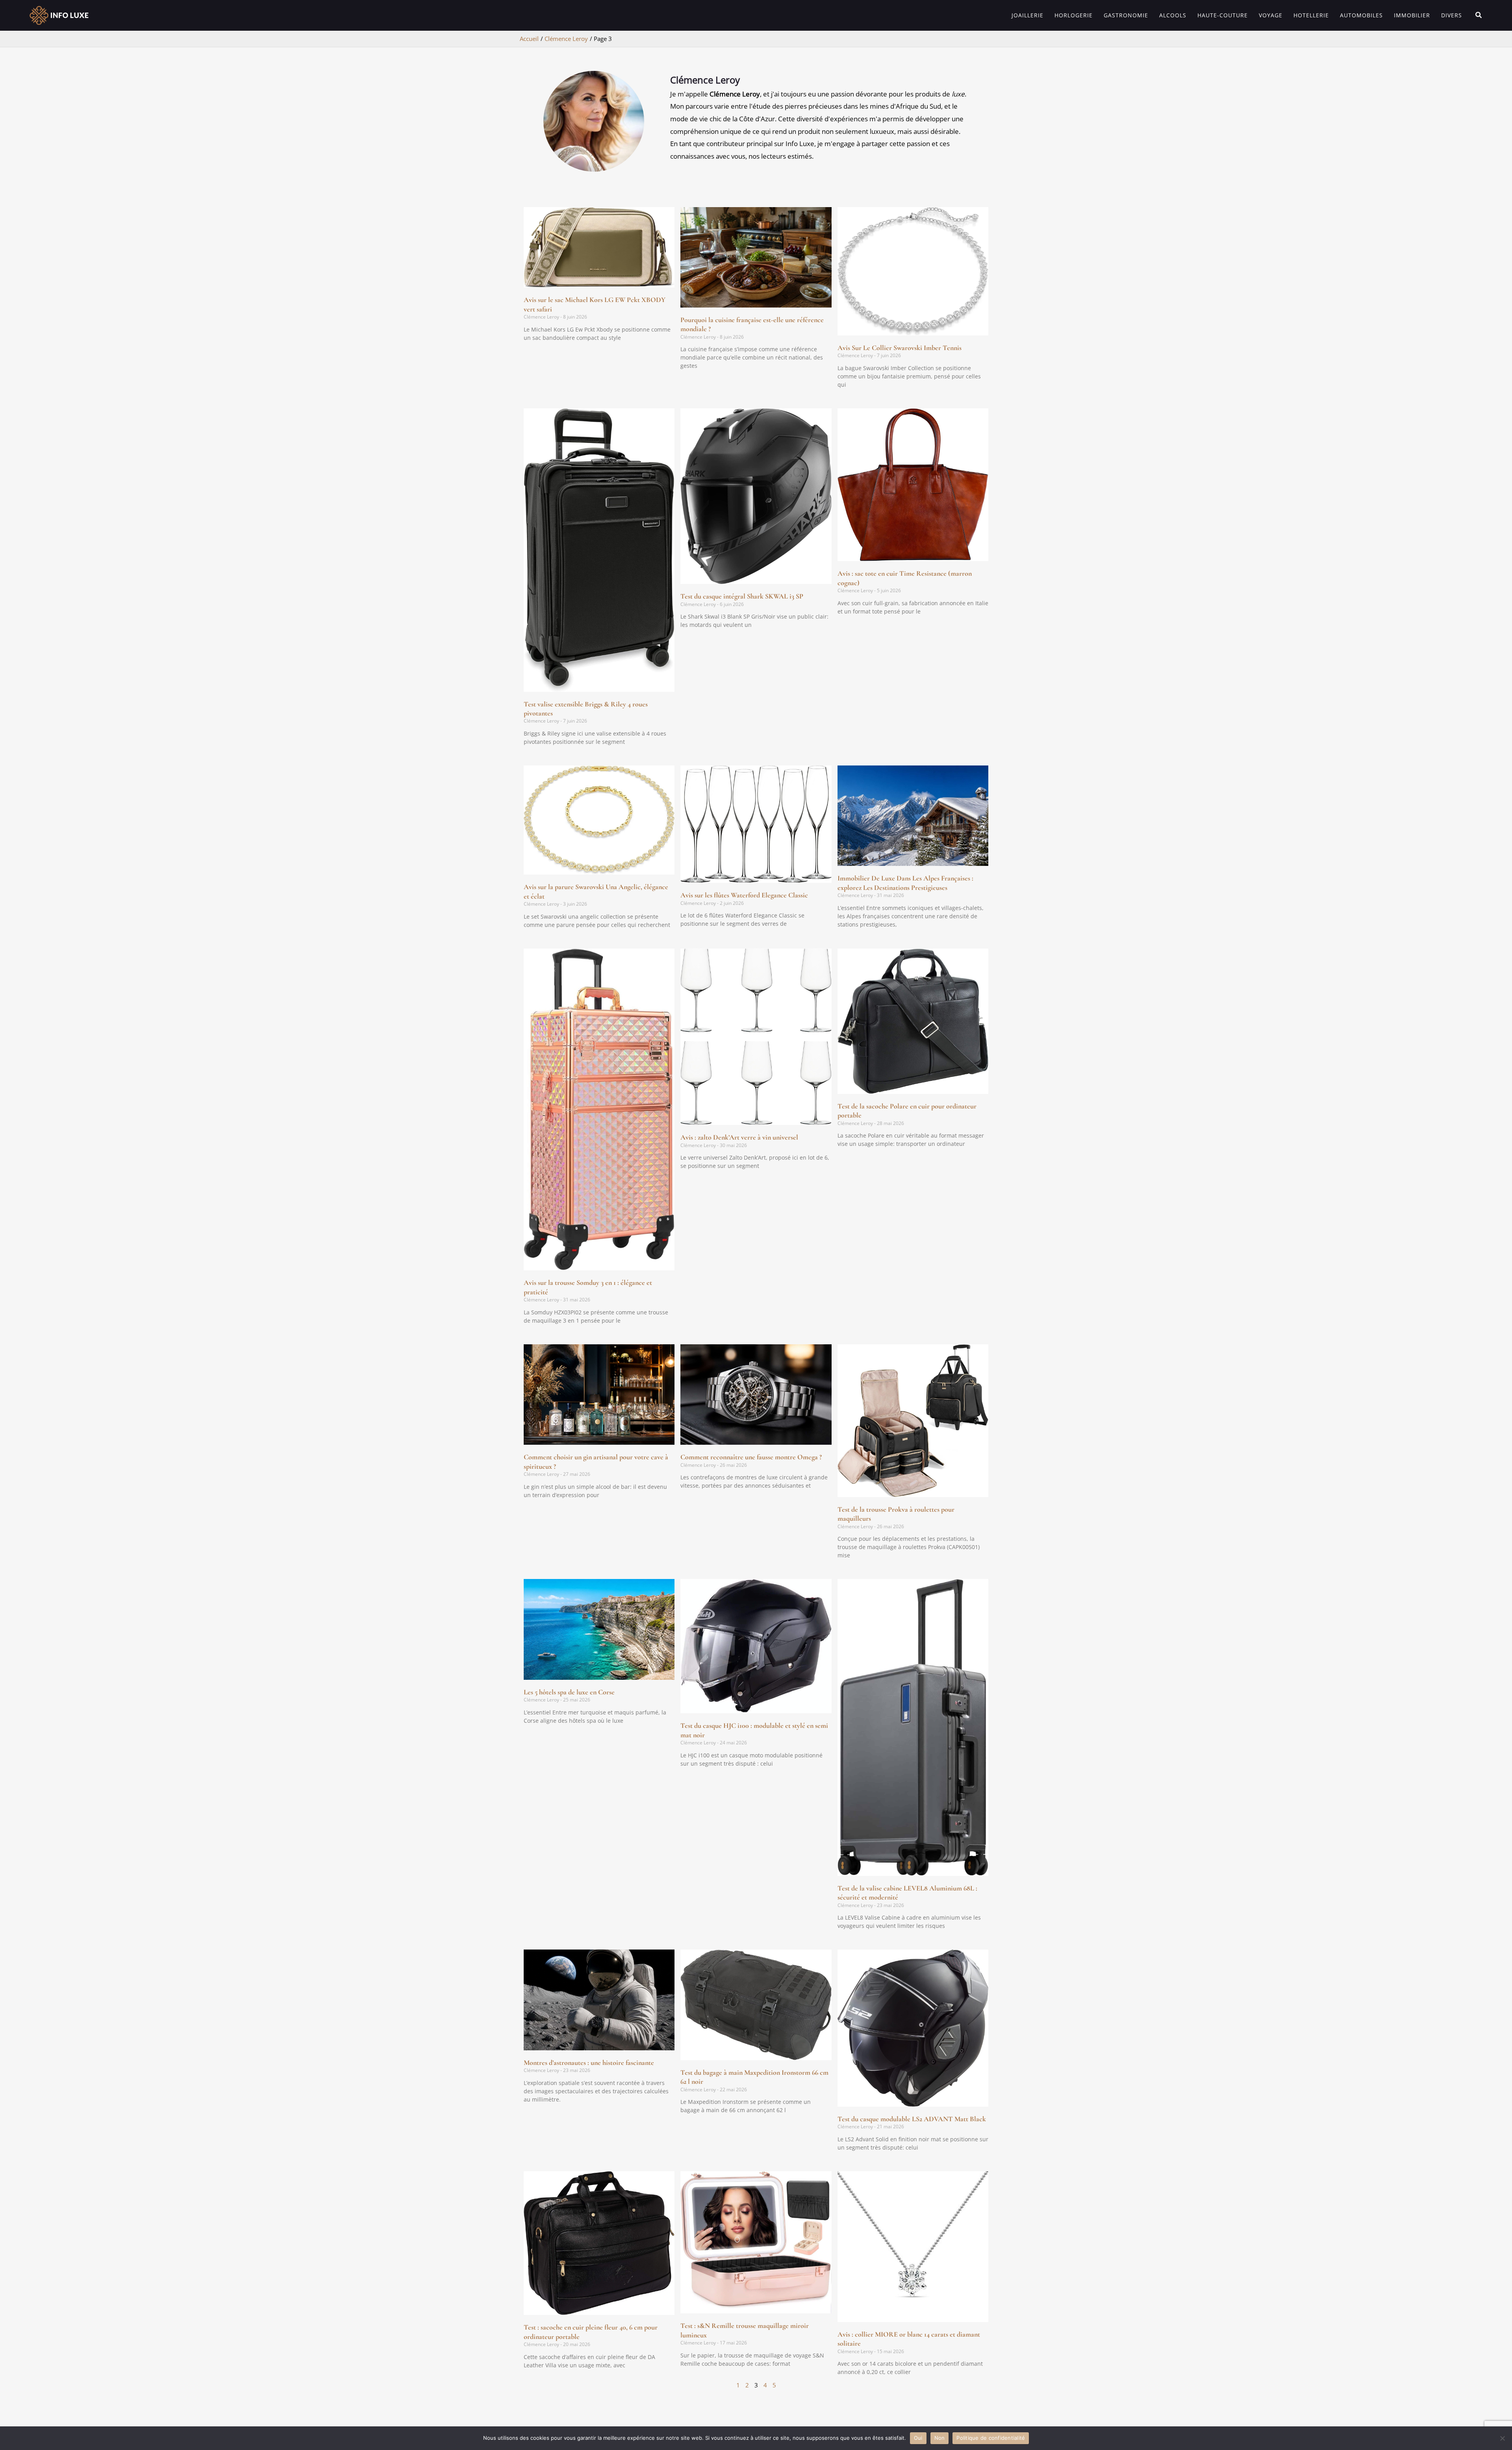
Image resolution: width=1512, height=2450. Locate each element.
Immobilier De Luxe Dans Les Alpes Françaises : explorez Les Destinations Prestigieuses (905, 883)
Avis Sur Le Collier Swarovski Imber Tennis (900, 348)
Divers (1452, 15)
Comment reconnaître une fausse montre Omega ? (751, 1457)
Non (940, 2438)
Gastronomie (1126, 15)
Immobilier (1412, 15)
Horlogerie (1074, 15)
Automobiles (1361, 15)
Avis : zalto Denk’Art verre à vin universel (739, 1137)
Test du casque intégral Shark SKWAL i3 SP (742, 596)
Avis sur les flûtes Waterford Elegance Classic (744, 895)
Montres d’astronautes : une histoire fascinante (589, 2063)
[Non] (1502, 2438)
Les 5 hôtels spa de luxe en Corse (569, 1692)
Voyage (1271, 15)
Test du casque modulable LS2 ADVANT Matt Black (912, 2119)
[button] (1479, 15)
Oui (918, 2438)
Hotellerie (1311, 15)
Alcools (1173, 15)
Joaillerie (1027, 15)
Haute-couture (1223, 15)
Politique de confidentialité (991, 2438)
